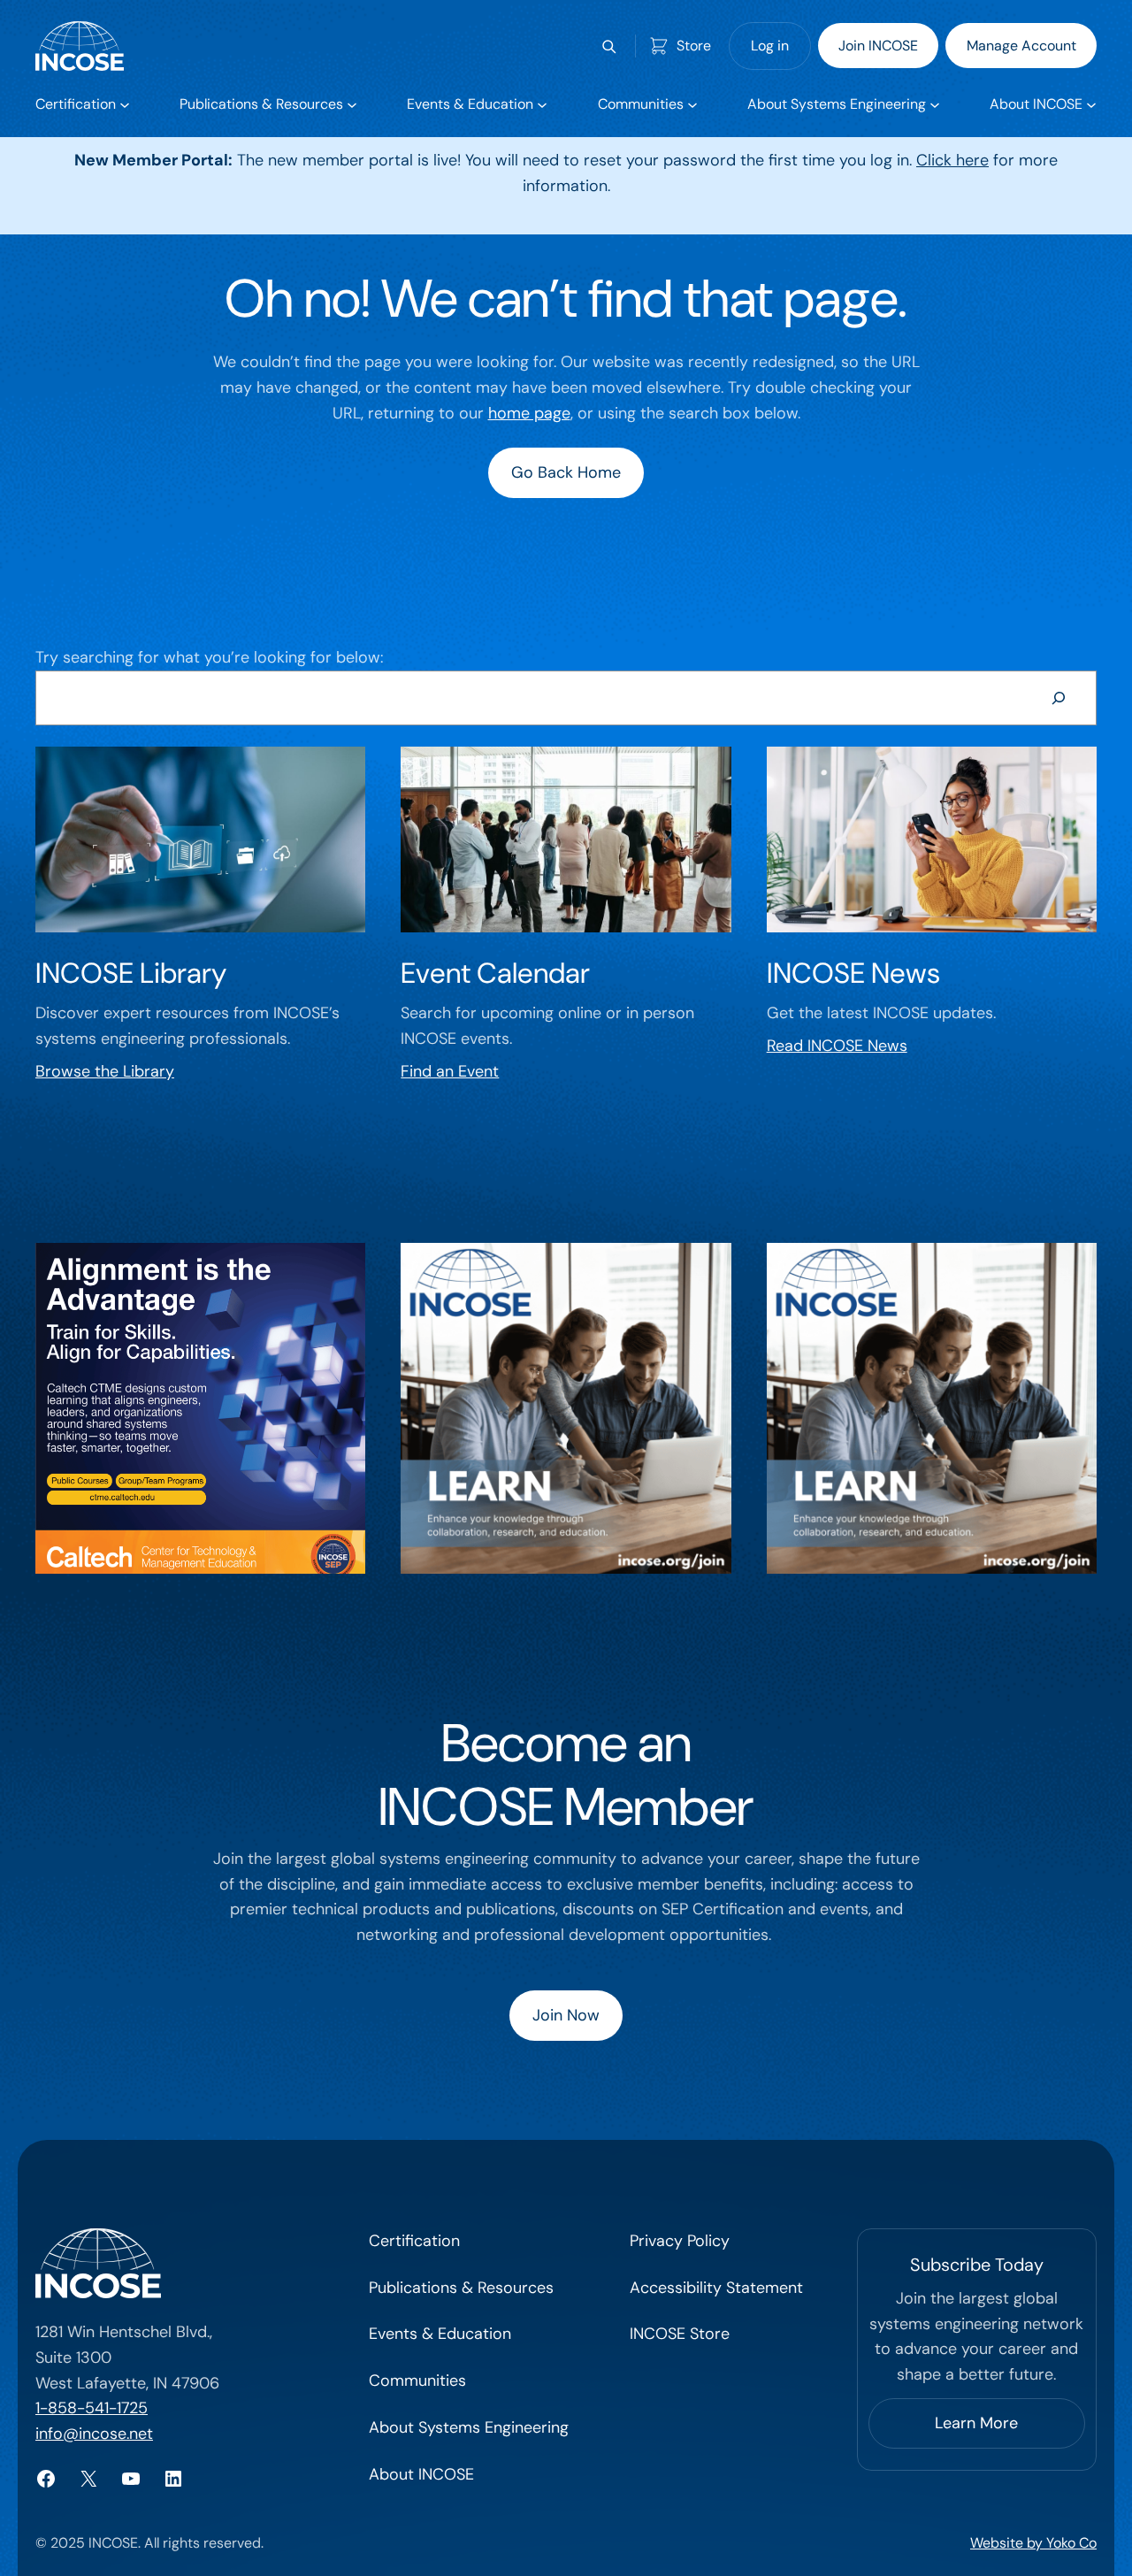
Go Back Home (566, 472)
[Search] (1059, 698)
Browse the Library (105, 1071)
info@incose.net (94, 2434)
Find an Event (450, 1071)
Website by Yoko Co (1033, 2543)
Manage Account (1021, 46)
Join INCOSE (878, 46)
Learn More (976, 2423)
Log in (770, 46)
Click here (952, 160)
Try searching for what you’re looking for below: (209, 657)
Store (694, 46)
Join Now (566, 2015)
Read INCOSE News (837, 1046)
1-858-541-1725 (92, 2408)
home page (529, 413)
